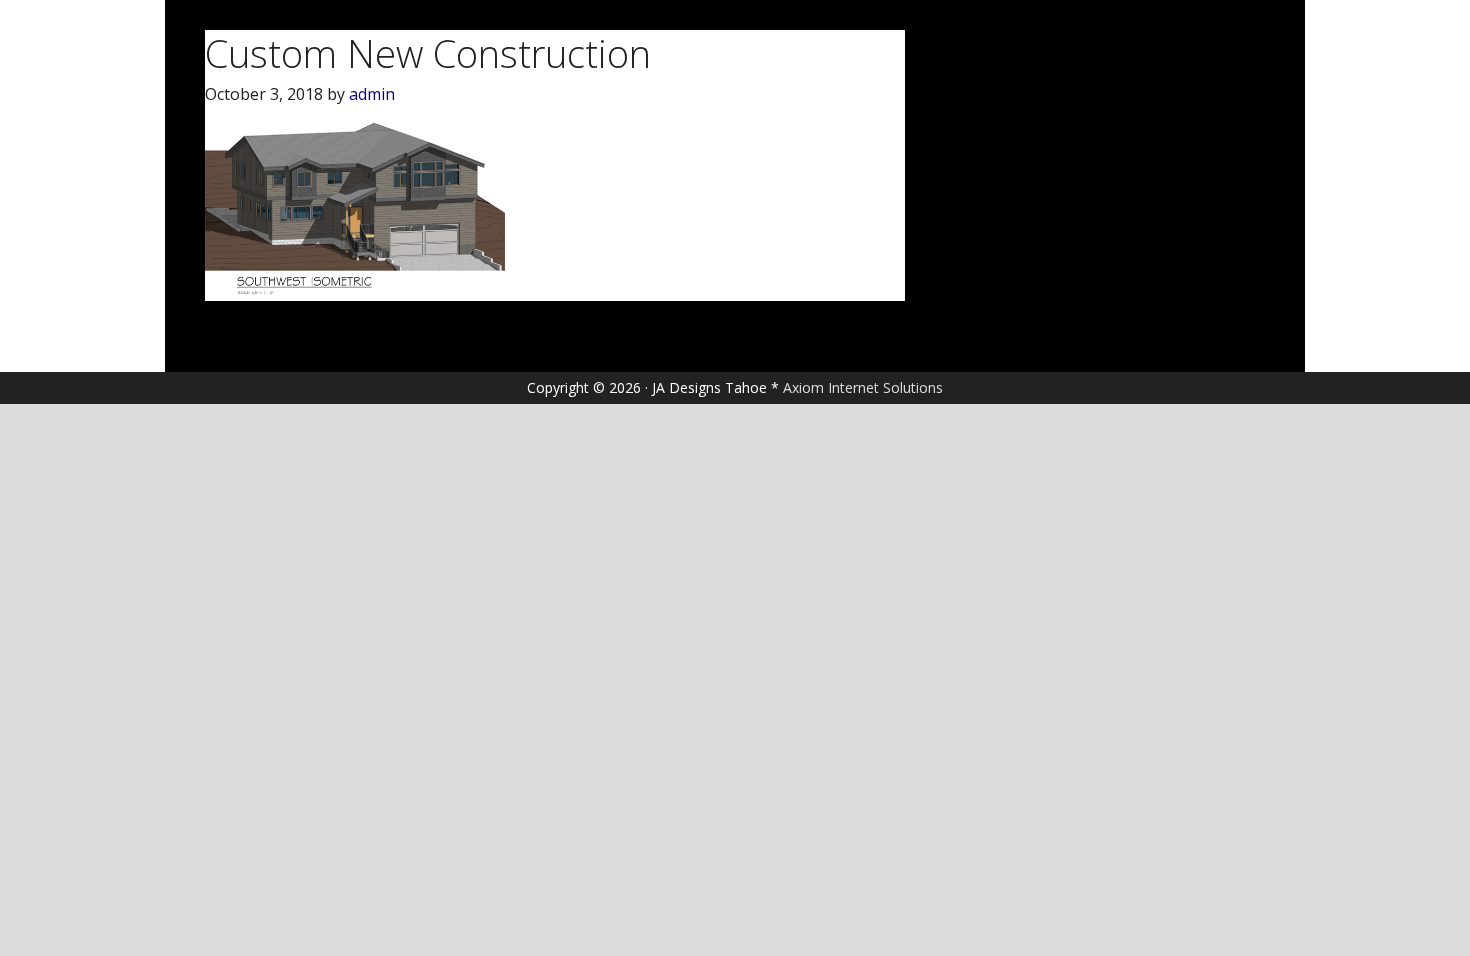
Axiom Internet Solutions (863, 387)
